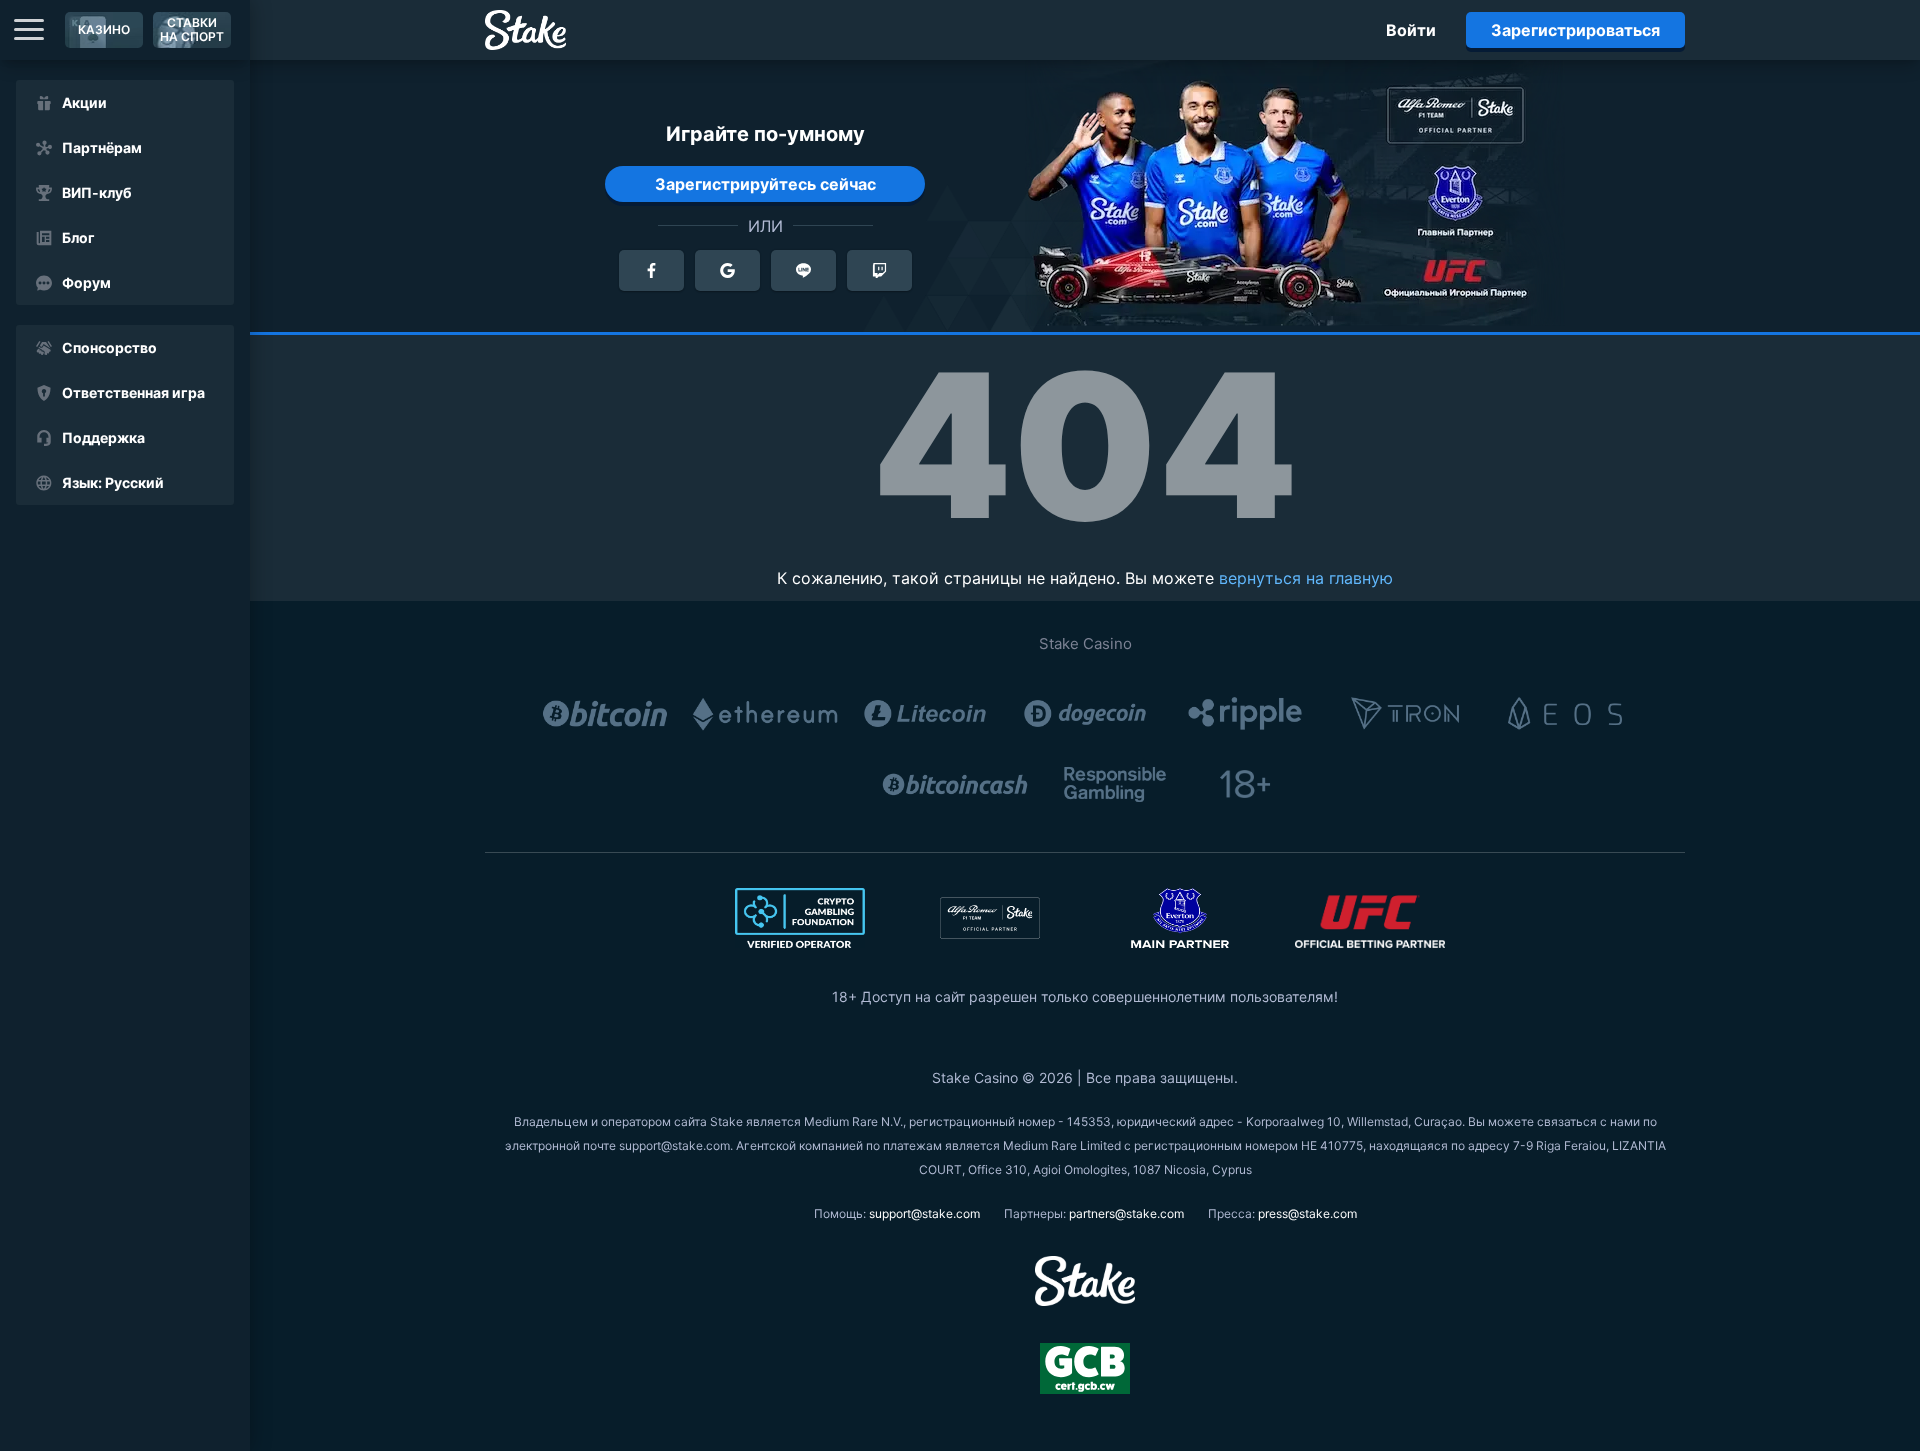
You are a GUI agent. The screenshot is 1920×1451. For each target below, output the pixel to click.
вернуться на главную (1306, 578)
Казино (104, 29)
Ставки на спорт (192, 29)
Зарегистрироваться (1575, 30)
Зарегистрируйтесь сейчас (765, 184)
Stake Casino (1085, 643)
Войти (1411, 30)
